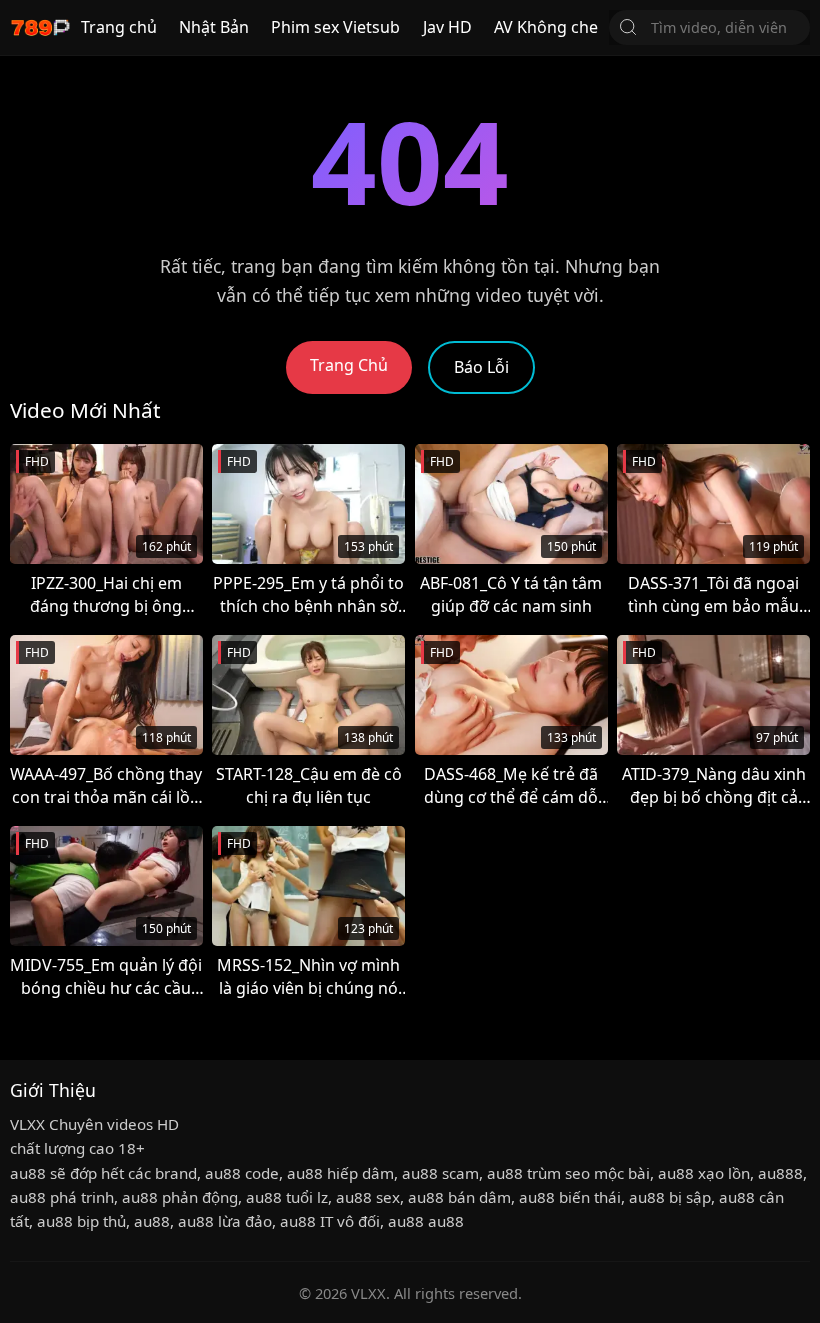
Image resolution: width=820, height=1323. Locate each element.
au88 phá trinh (62, 1197)
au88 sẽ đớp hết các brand (103, 1173)
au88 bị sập (670, 1197)
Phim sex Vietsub (335, 27)
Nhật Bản (214, 27)
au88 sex (368, 1197)
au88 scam (440, 1173)
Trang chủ (119, 27)
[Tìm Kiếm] (628, 27)
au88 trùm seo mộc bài (568, 1173)
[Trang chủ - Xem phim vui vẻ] (40, 27)
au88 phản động (180, 1197)
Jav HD (447, 27)
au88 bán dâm (459, 1197)
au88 (152, 1221)
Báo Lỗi (481, 367)
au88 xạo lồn (704, 1173)
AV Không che (546, 27)
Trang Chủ (349, 365)
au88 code (242, 1173)
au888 (780, 1173)
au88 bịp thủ (81, 1221)
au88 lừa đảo (225, 1221)
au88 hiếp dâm (340, 1173)
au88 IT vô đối (330, 1221)
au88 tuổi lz (287, 1197)
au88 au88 (426, 1221)
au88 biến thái (570, 1197)
